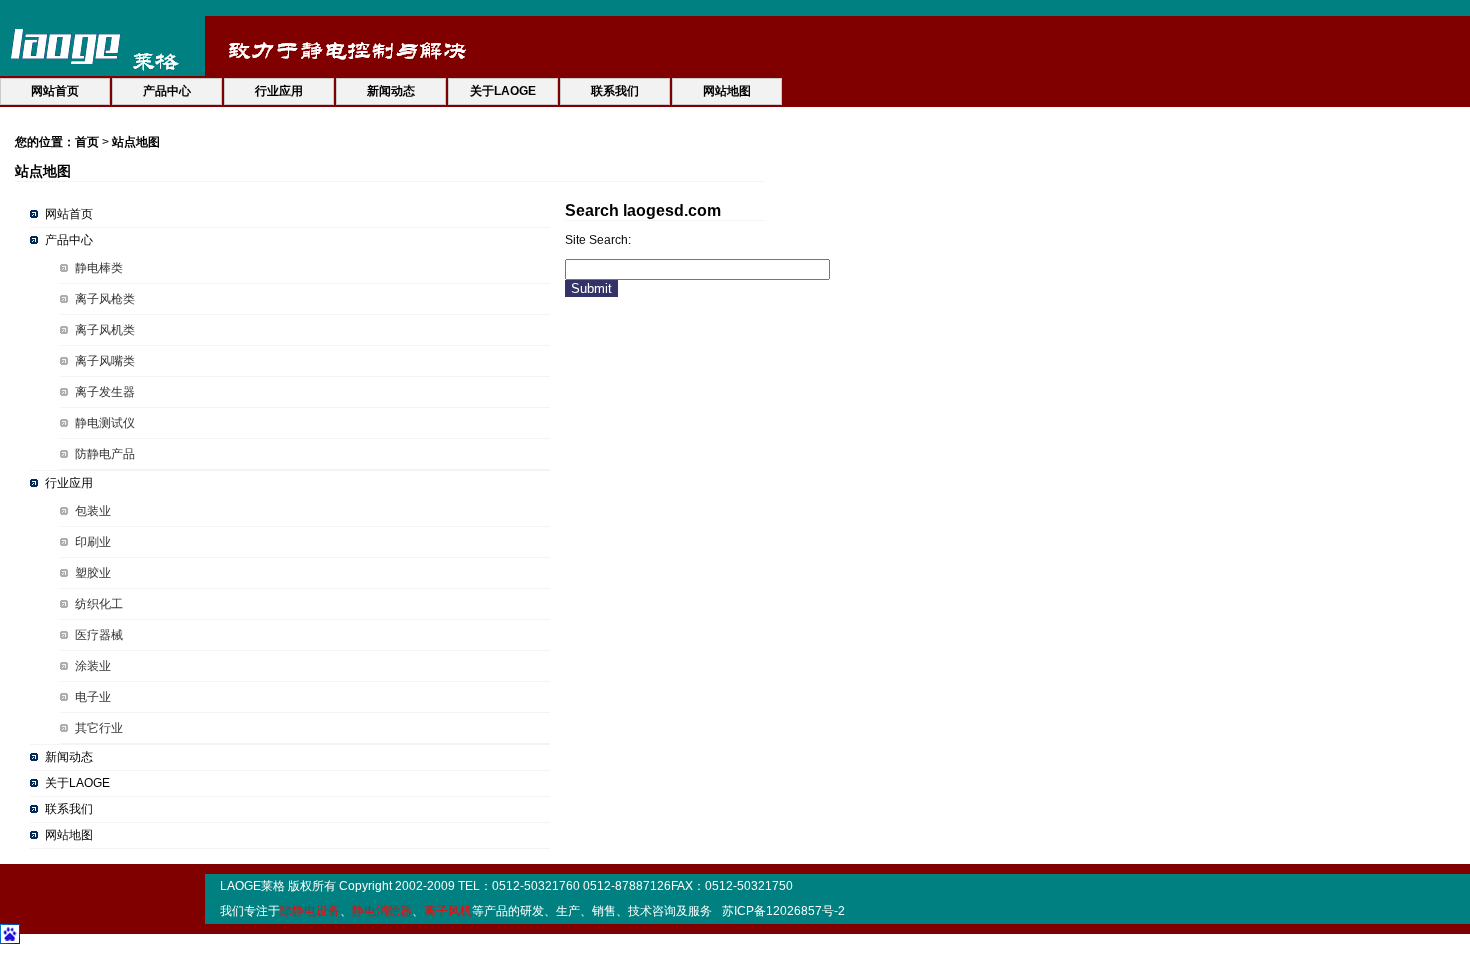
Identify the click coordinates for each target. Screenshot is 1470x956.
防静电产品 (105, 454)
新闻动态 (69, 757)
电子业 (93, 697)
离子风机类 (105, 330)
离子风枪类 (105, 299)
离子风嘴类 (105, 361)
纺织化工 (99, 604)
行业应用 (69, 483)
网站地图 (69, 835)
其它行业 (99, 728)
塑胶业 (93, 573)
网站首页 (69, 214)
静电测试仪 (105, 423)
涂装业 (93, 666)
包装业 (93, 511)
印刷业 (93, 542)
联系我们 (69, 809)
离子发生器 (105, 392)
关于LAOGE (77, 783)
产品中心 (69, 240)
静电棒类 (99, 268)
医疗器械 (99, 635)
